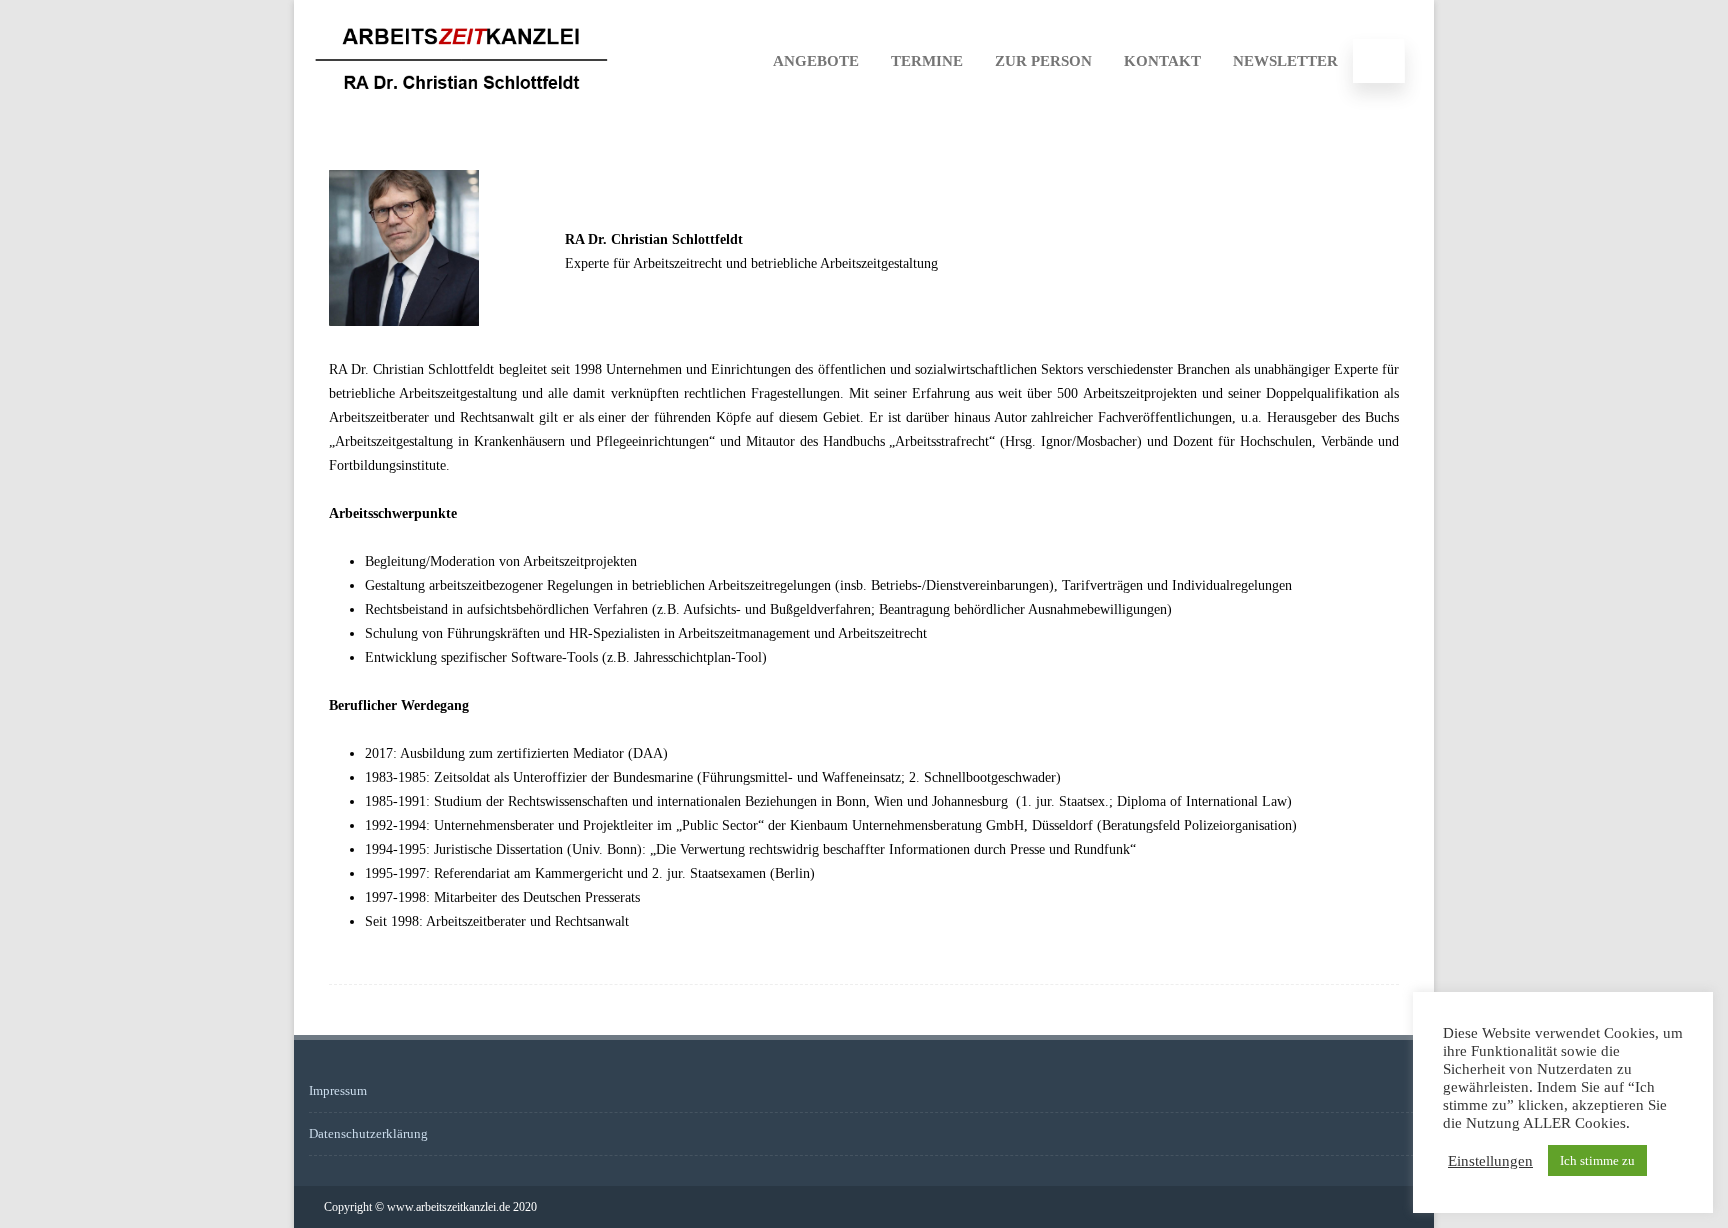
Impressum (338, 1090)
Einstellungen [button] (1490, 1161)
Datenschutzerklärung (368, 1133)
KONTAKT (1162, 61)
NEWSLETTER (1285, 61)
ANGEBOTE (816, 61)
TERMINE (927, 61)
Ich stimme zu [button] (1597, 1160)
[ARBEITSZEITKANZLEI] (461, 113)
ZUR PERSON (1043, 61)
